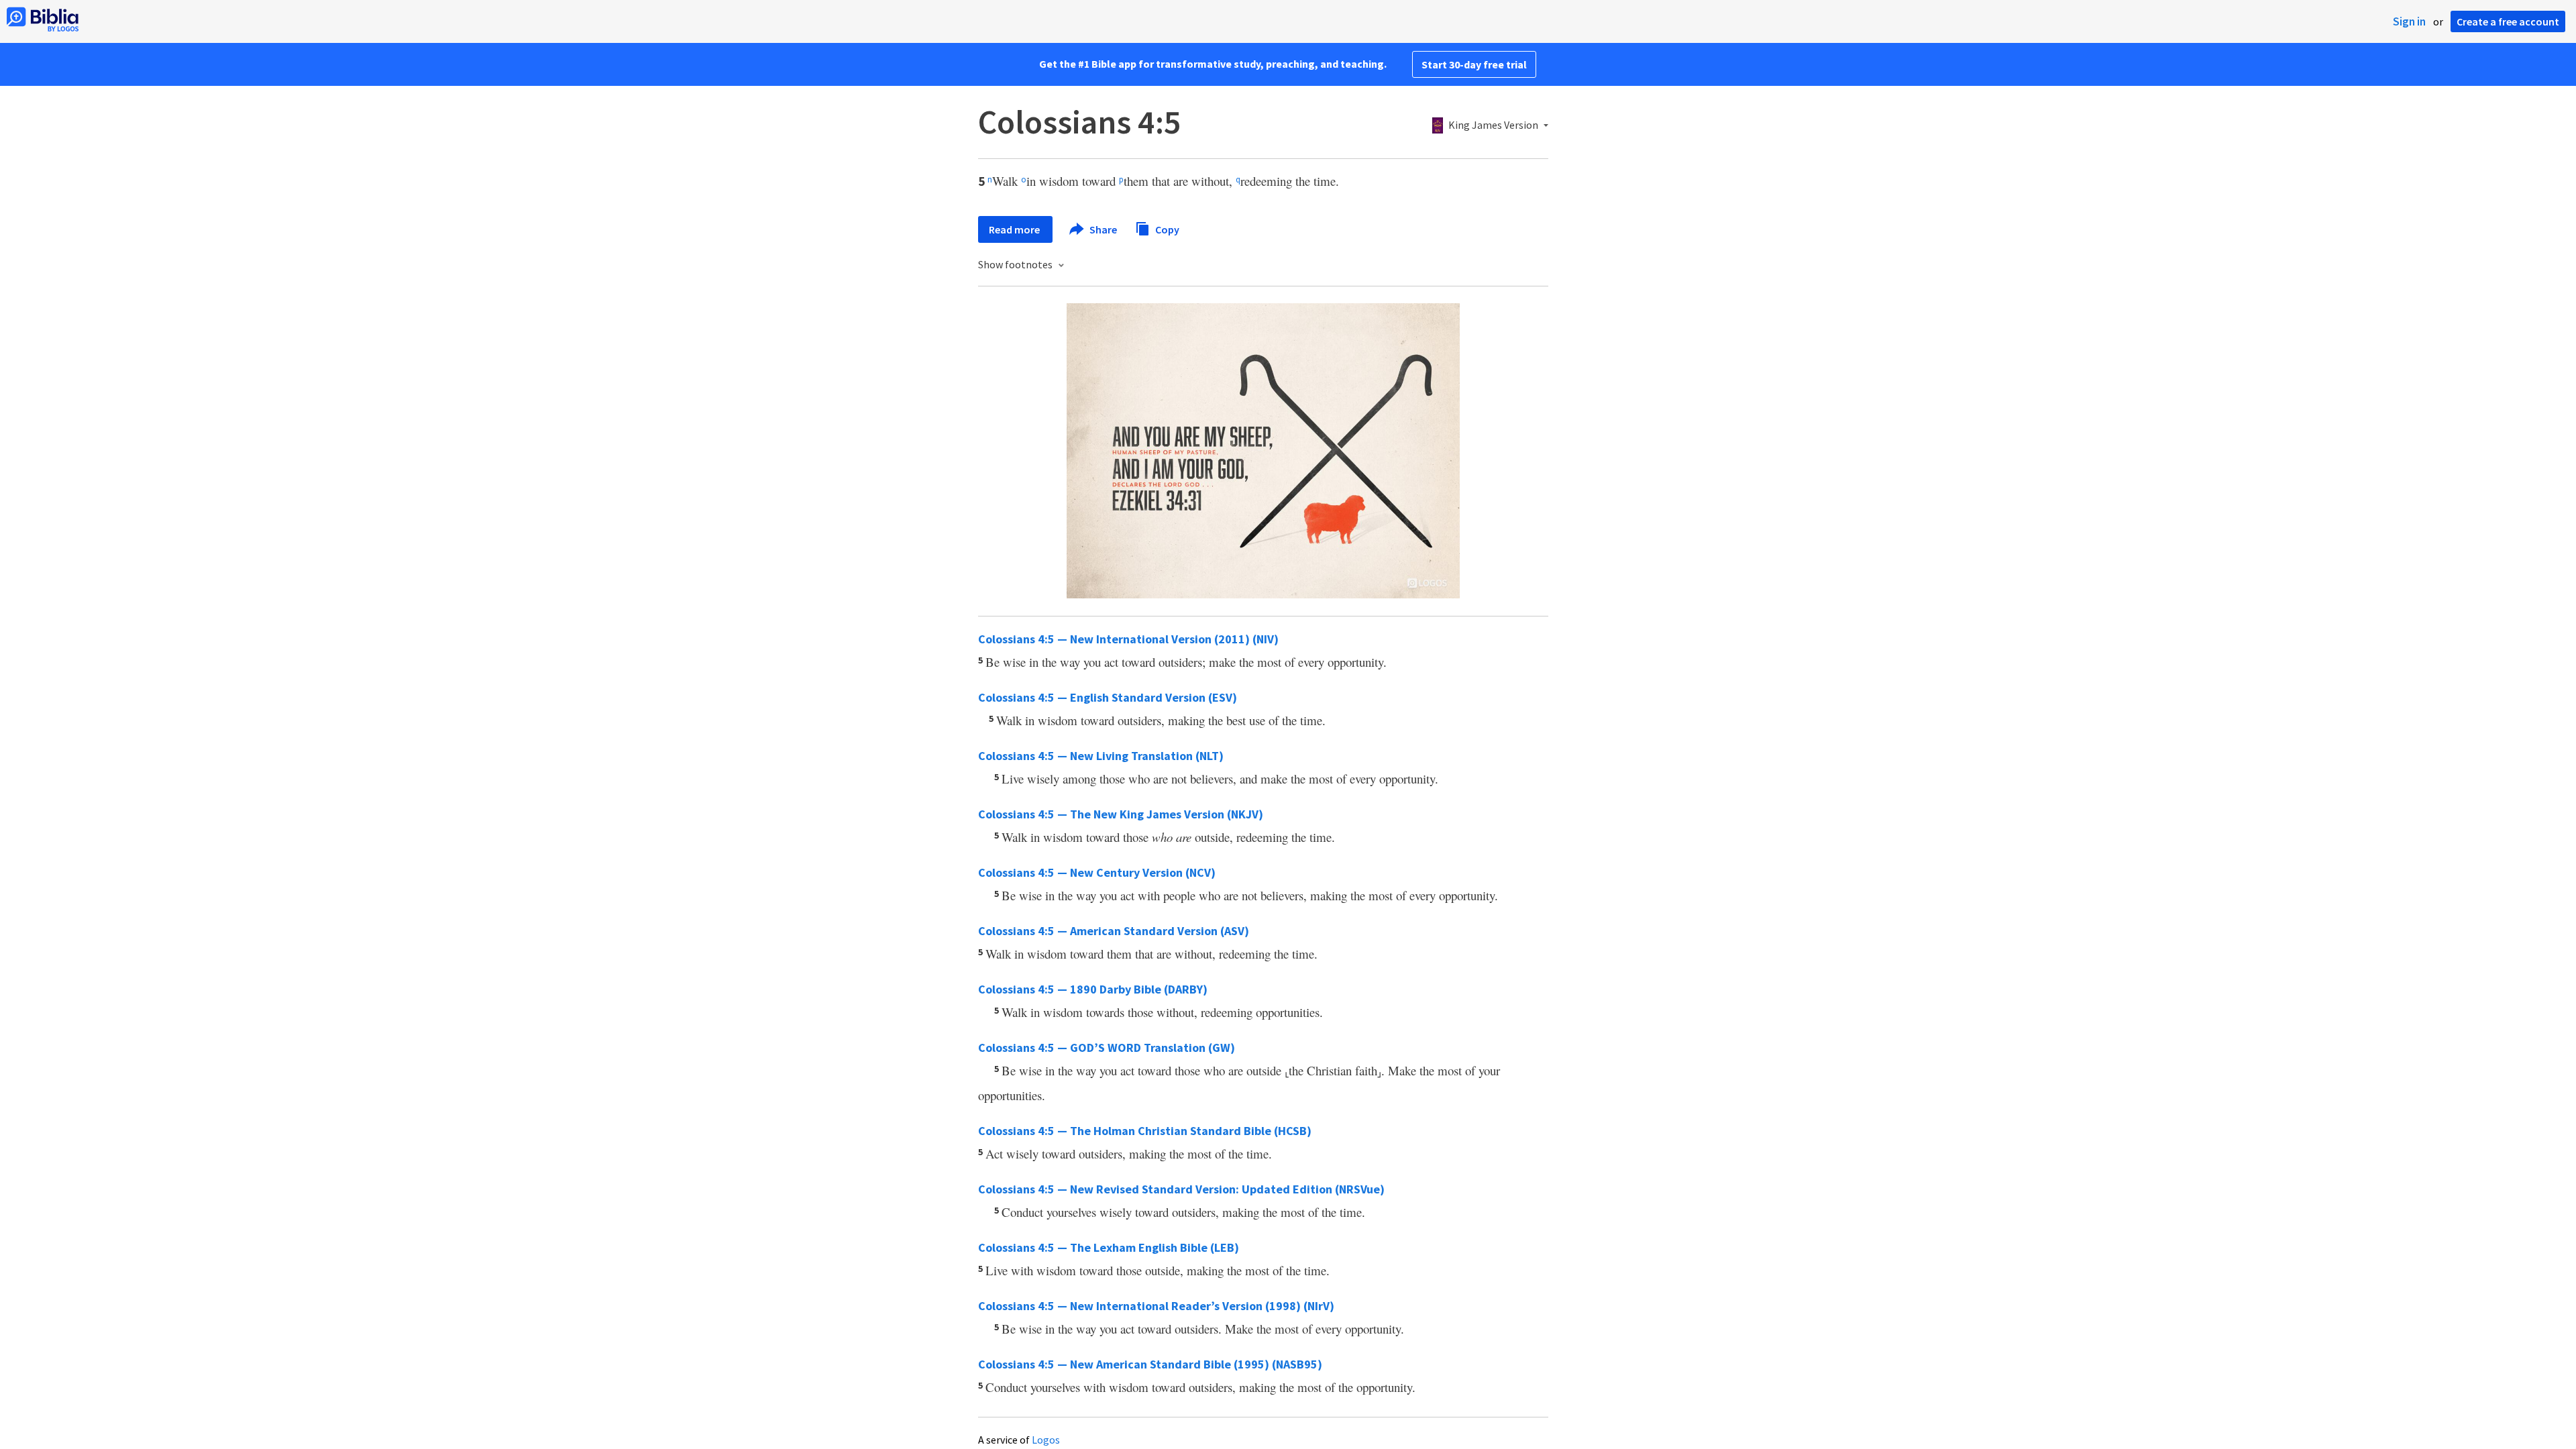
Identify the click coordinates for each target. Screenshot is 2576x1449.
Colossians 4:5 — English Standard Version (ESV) (1108, 697)
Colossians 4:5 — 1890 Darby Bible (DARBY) (1093, 989)
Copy (1166, 229)
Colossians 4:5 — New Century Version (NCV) (1097, 872)
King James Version (1493, 125)
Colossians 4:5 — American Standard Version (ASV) (1114, 931)
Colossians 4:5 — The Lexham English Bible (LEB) (1109, 1247)
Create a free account (2508, 21)
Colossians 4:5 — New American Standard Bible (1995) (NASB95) (1150, 1364)
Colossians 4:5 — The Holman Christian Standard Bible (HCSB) (1145, 1131)
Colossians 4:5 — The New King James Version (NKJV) (1121, 814)
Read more (1015, 229)
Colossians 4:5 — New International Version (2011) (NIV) (1128, 639)
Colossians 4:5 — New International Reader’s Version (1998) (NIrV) (1156, 1306)
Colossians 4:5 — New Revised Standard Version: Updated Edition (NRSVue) (1181, 1189)
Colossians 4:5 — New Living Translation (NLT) (1101, 756)
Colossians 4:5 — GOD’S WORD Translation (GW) (1107, 1048)
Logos (1046, 1440)
